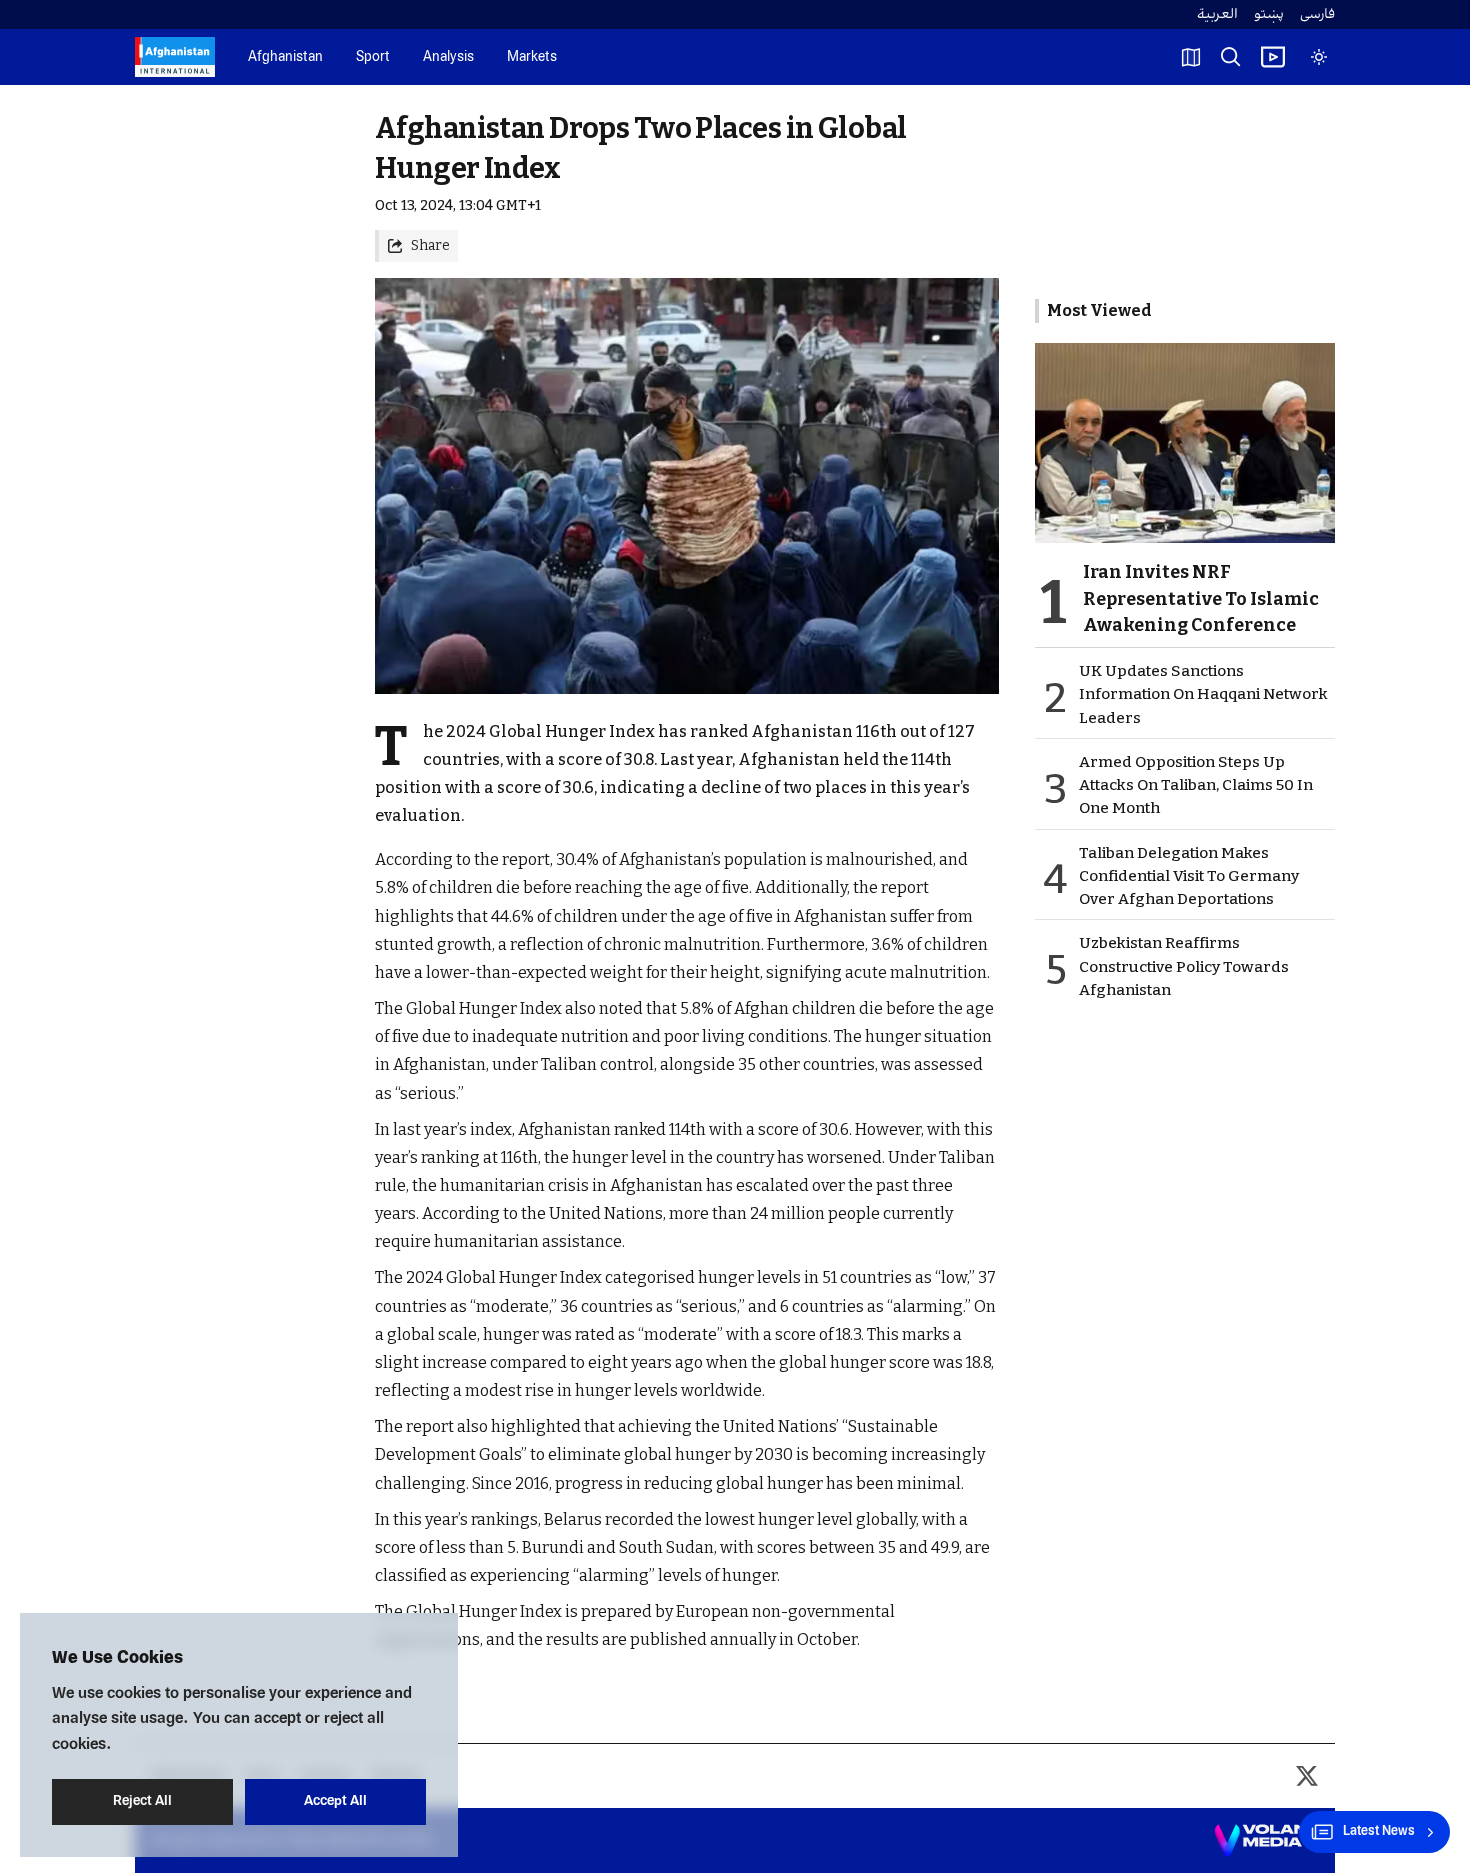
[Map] (1191, 57)
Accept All (335, 1801)
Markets (532, 57)
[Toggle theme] (1319, 57)
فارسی (1317, 14)
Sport (373, 57)
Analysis (448, 57)
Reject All (142, 1801)
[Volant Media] (1266, 1841)
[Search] (1231, 57)
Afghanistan (285, 57)
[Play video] (1273, 57)
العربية (1217, 14)
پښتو (1269, 14)
